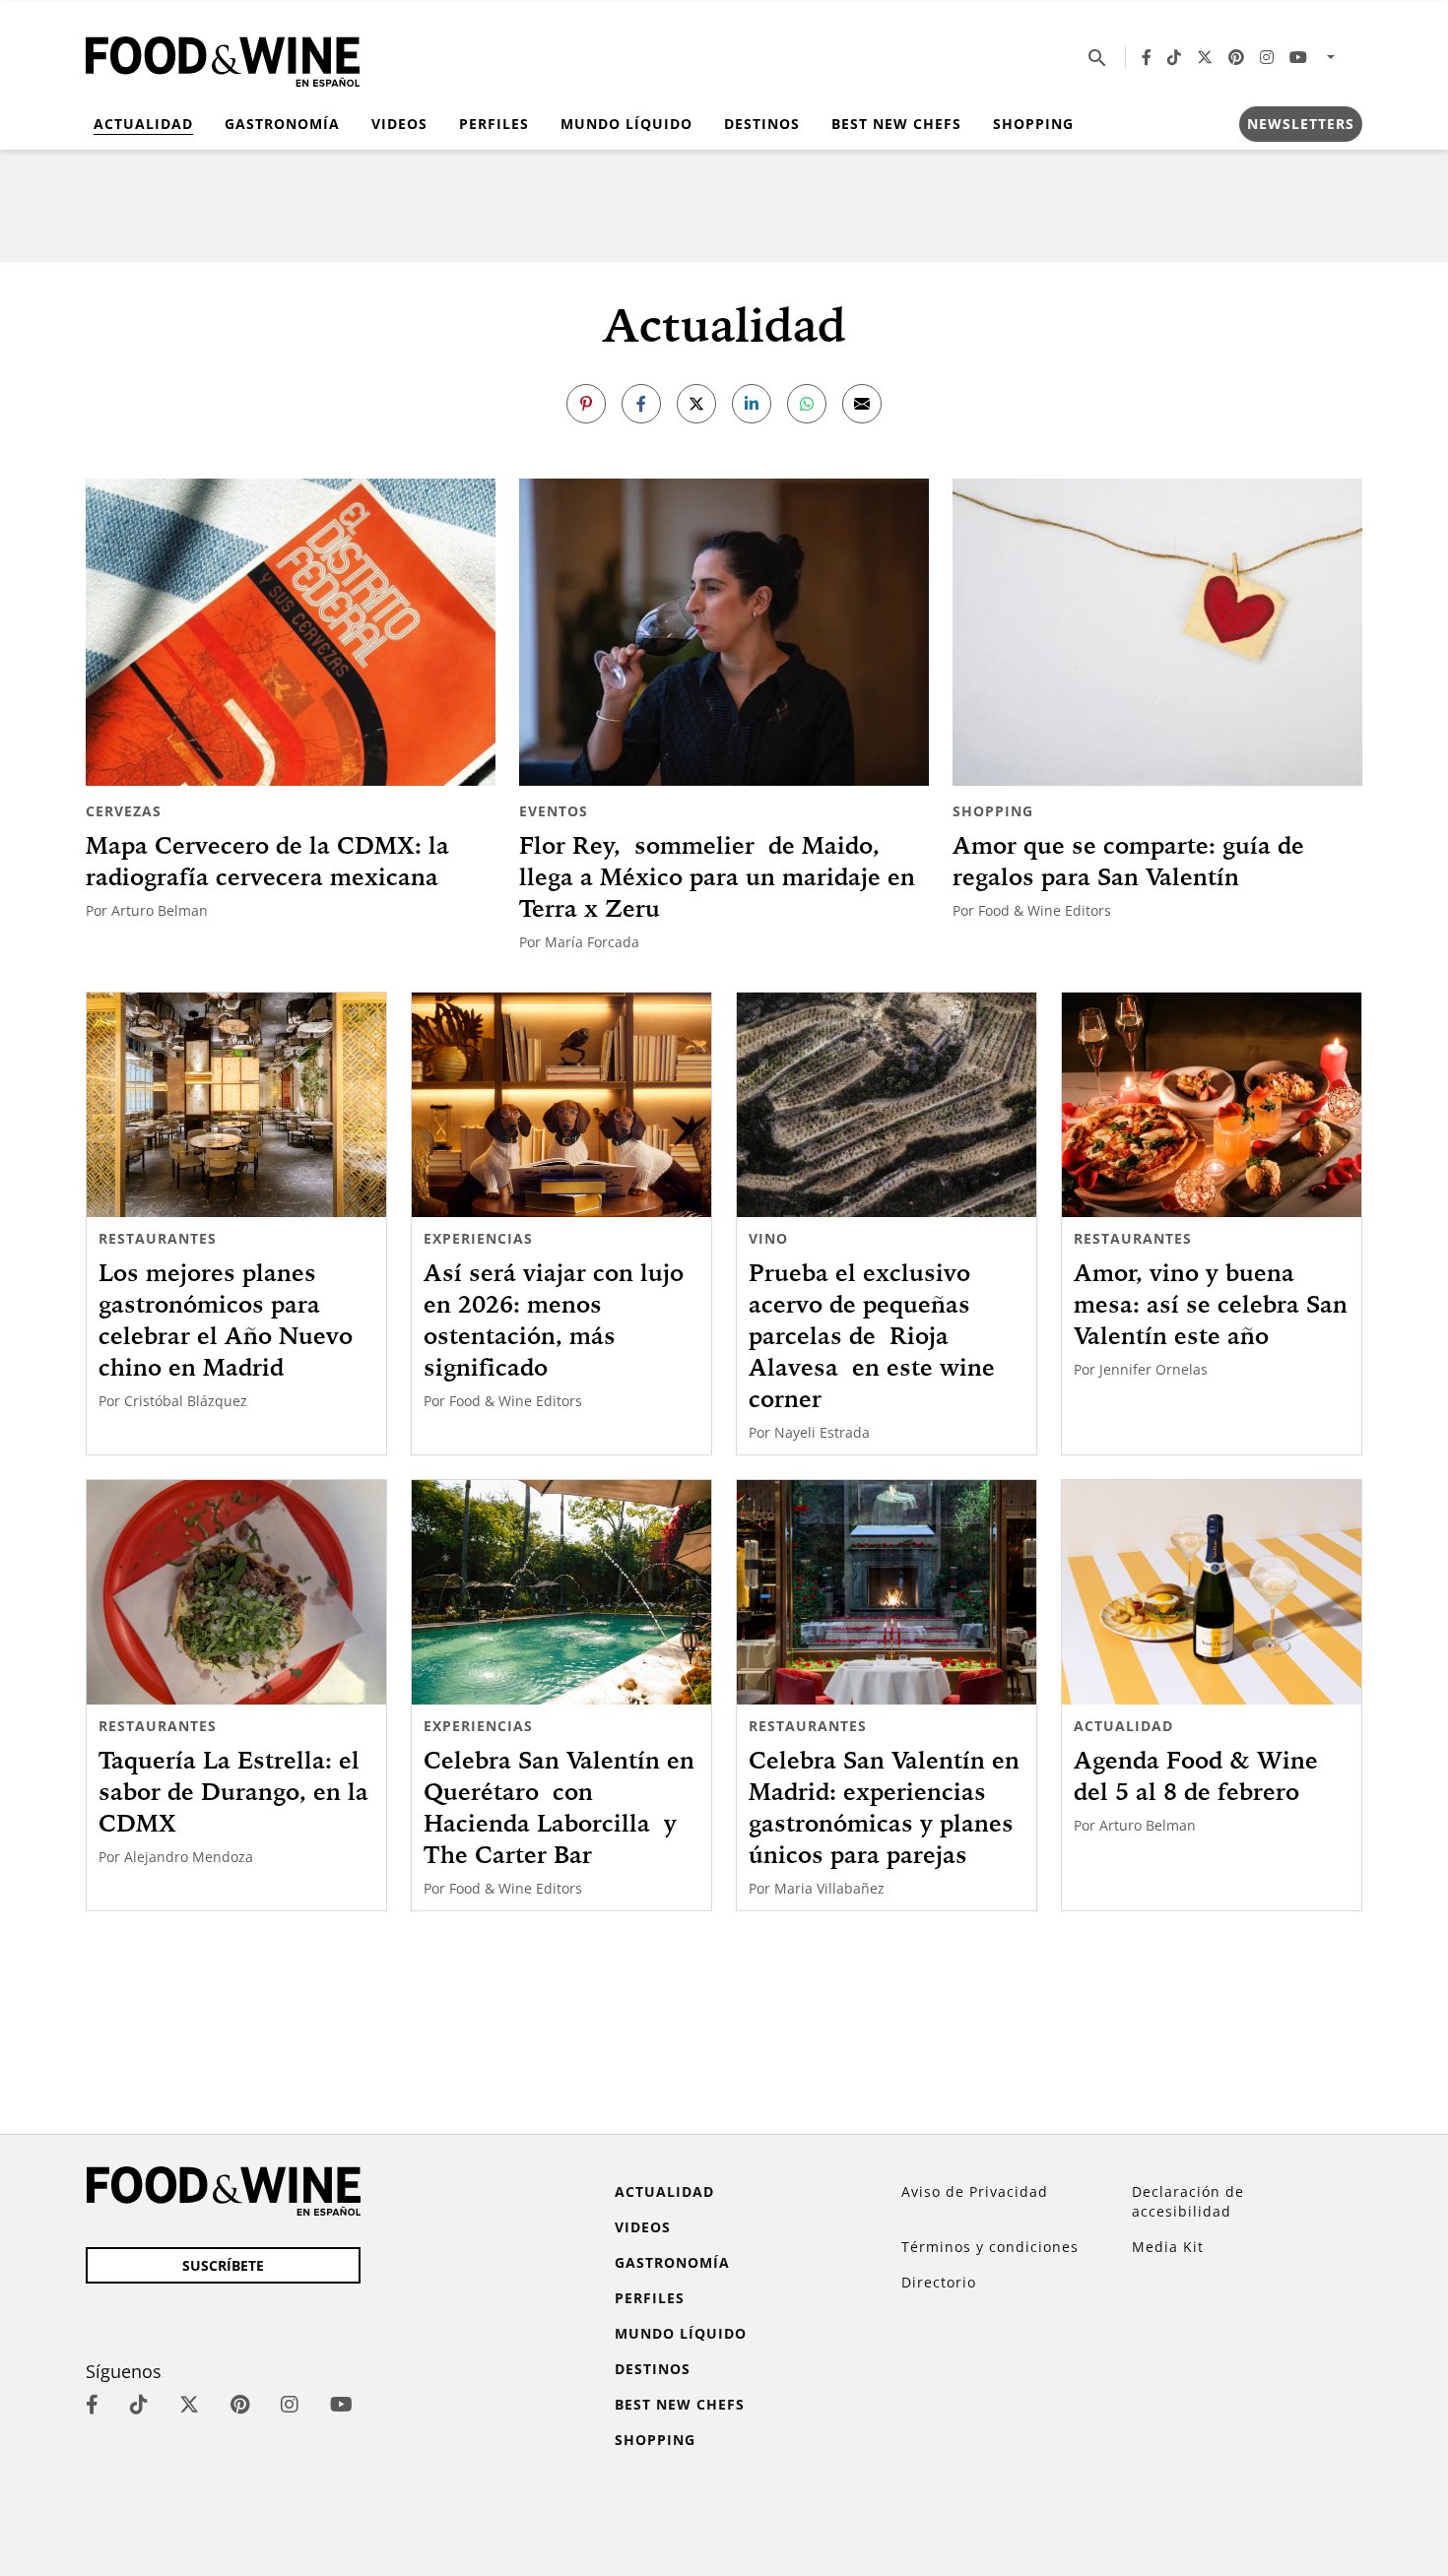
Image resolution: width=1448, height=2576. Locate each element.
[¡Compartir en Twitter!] (696, 404)
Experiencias (478, 1238)
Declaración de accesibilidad (1188, 2201)
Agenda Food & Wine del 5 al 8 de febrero (1196, 1775)
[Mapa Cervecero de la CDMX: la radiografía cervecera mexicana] (291, 632)
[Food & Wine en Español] (223, 58)
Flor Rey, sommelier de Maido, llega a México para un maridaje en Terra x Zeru (717, 876)
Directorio (939, 2282)
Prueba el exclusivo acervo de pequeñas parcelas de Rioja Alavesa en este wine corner (872, 1335)
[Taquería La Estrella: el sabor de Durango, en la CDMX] (236, 1592)
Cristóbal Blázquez (186, 1401)
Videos (399, 124)
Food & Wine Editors (1045, 910)
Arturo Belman (160, 910)
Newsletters (1301, 124)
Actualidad (143, 124)
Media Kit (1168, 2247)
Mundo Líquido (626, 124)
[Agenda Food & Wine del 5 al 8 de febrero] (1212, 1592)
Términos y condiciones (990, 2247)
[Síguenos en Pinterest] (1236, 57)
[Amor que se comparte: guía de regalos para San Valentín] (1157, 632)
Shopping (1033, 124)
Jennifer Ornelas (1153, 1369)
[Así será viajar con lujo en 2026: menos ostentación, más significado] (561, 1105)
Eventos (554, 811)
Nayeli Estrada (822, 1432)
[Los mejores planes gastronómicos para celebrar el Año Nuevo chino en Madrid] (236, 1105)
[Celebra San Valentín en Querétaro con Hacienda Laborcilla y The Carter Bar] (561, 1592)
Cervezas (124, 811)
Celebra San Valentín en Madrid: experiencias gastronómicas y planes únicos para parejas (884, 1807)
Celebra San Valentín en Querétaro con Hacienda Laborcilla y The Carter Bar (559, 1807)
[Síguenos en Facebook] (1147, 57)
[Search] (1097, 57)
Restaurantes (158, 1238)
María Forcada (592, 942)
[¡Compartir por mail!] (862, 404)
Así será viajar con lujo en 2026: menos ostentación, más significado (554, 1320)
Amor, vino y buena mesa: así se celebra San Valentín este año (1211, 1304)
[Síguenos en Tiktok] (1174, 57)
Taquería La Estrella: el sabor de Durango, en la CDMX (233, 1791)
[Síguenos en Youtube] (1298, 57)
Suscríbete (223, 2265)
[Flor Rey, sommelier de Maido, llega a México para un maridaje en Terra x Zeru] (724, 632)
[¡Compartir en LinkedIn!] (752, 404)
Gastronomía (282, 124)
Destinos (762, 124)
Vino (768, 1238)
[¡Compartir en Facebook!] (641, 404)
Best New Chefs (896, 124)
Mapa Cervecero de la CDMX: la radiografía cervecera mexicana (267, 861)
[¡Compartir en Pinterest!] (586, 404)
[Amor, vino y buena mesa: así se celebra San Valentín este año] (1212, 1105)
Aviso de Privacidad (975, 2191)
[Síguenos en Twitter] (1205, 57)
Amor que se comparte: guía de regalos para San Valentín (1128, 861)
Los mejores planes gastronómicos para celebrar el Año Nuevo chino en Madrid (226, 1320)
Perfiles (494, 124)
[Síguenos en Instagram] (1267, 57)
